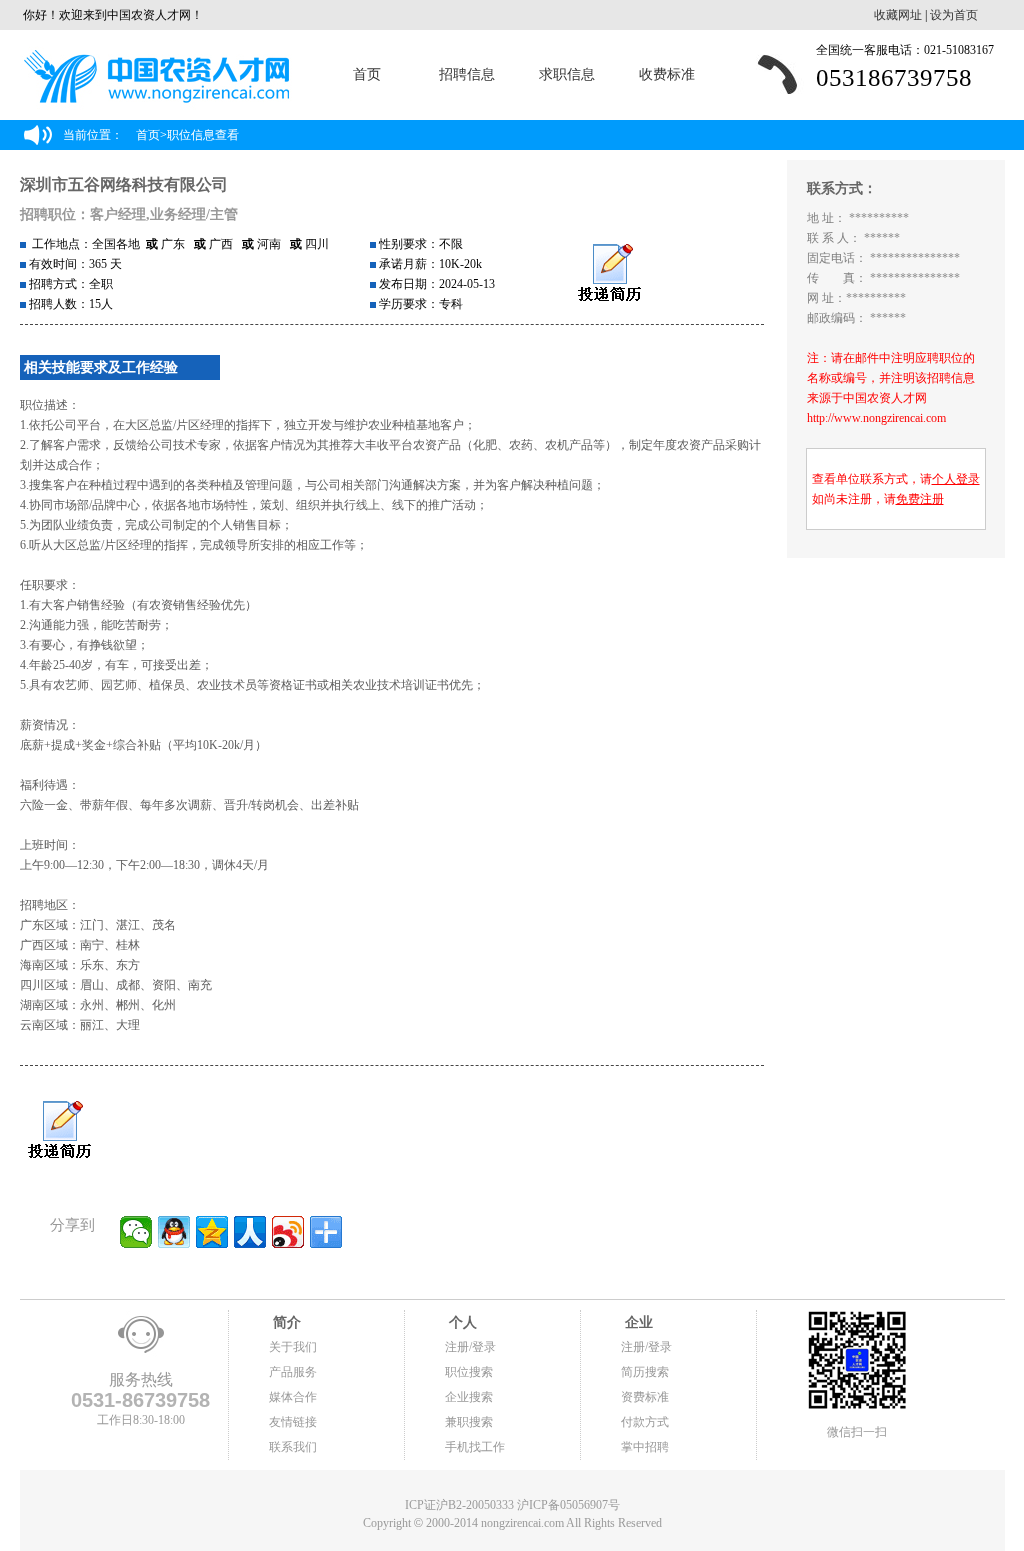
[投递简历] (609, 273)
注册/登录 (470, 1347)
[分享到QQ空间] (212, 1232)
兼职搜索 (469, 1422)
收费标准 (667, 74)
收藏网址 (898, 15)
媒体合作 (293, 1397)
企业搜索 (469, 1397)
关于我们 (293, 1347)
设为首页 (954, 15)
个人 (461, 1322)
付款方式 (645, 1422)
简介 (285, 1322)
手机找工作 (475, 1447)
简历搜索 (645, 1372)
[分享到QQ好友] (174, 1232)
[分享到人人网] (250, 1232)
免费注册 (920, 499)
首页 (367, 74)
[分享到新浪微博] (288, 1232)
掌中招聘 (645, 1447)
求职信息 (567, 74)
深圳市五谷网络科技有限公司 (124, 184)
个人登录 (956, 479)
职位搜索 (469, 1372)
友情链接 (293, 1422)
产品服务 (293, 1372)
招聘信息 (467, 74)
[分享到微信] (136, 1232)
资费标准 (645, 1397)
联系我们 (293, 1447)
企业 (637, 1322)
